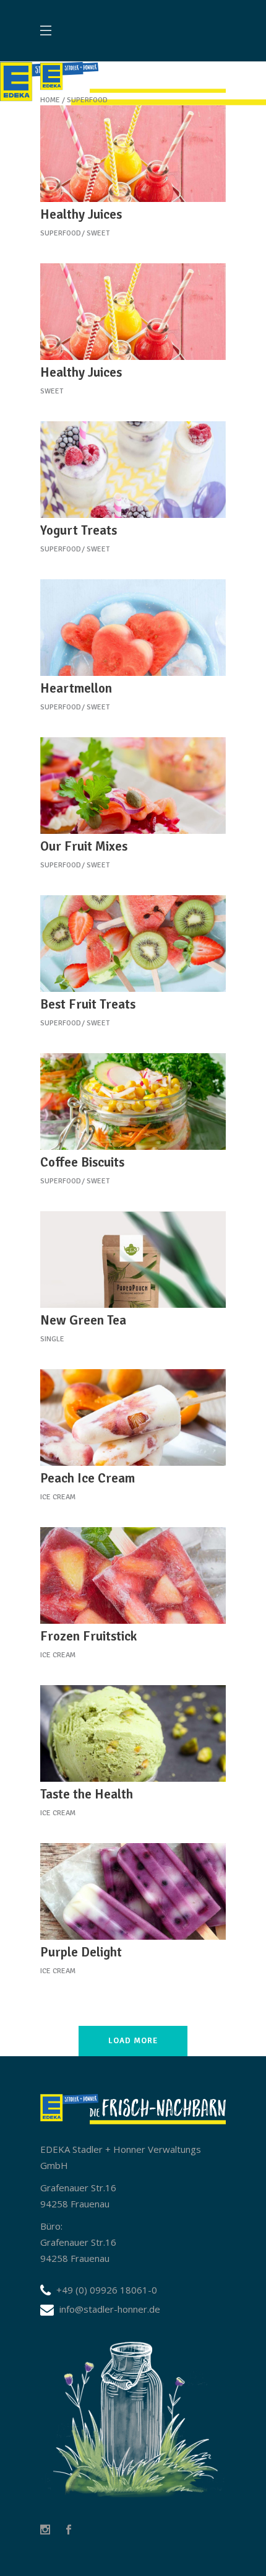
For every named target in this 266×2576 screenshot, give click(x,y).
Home (50, 100)
